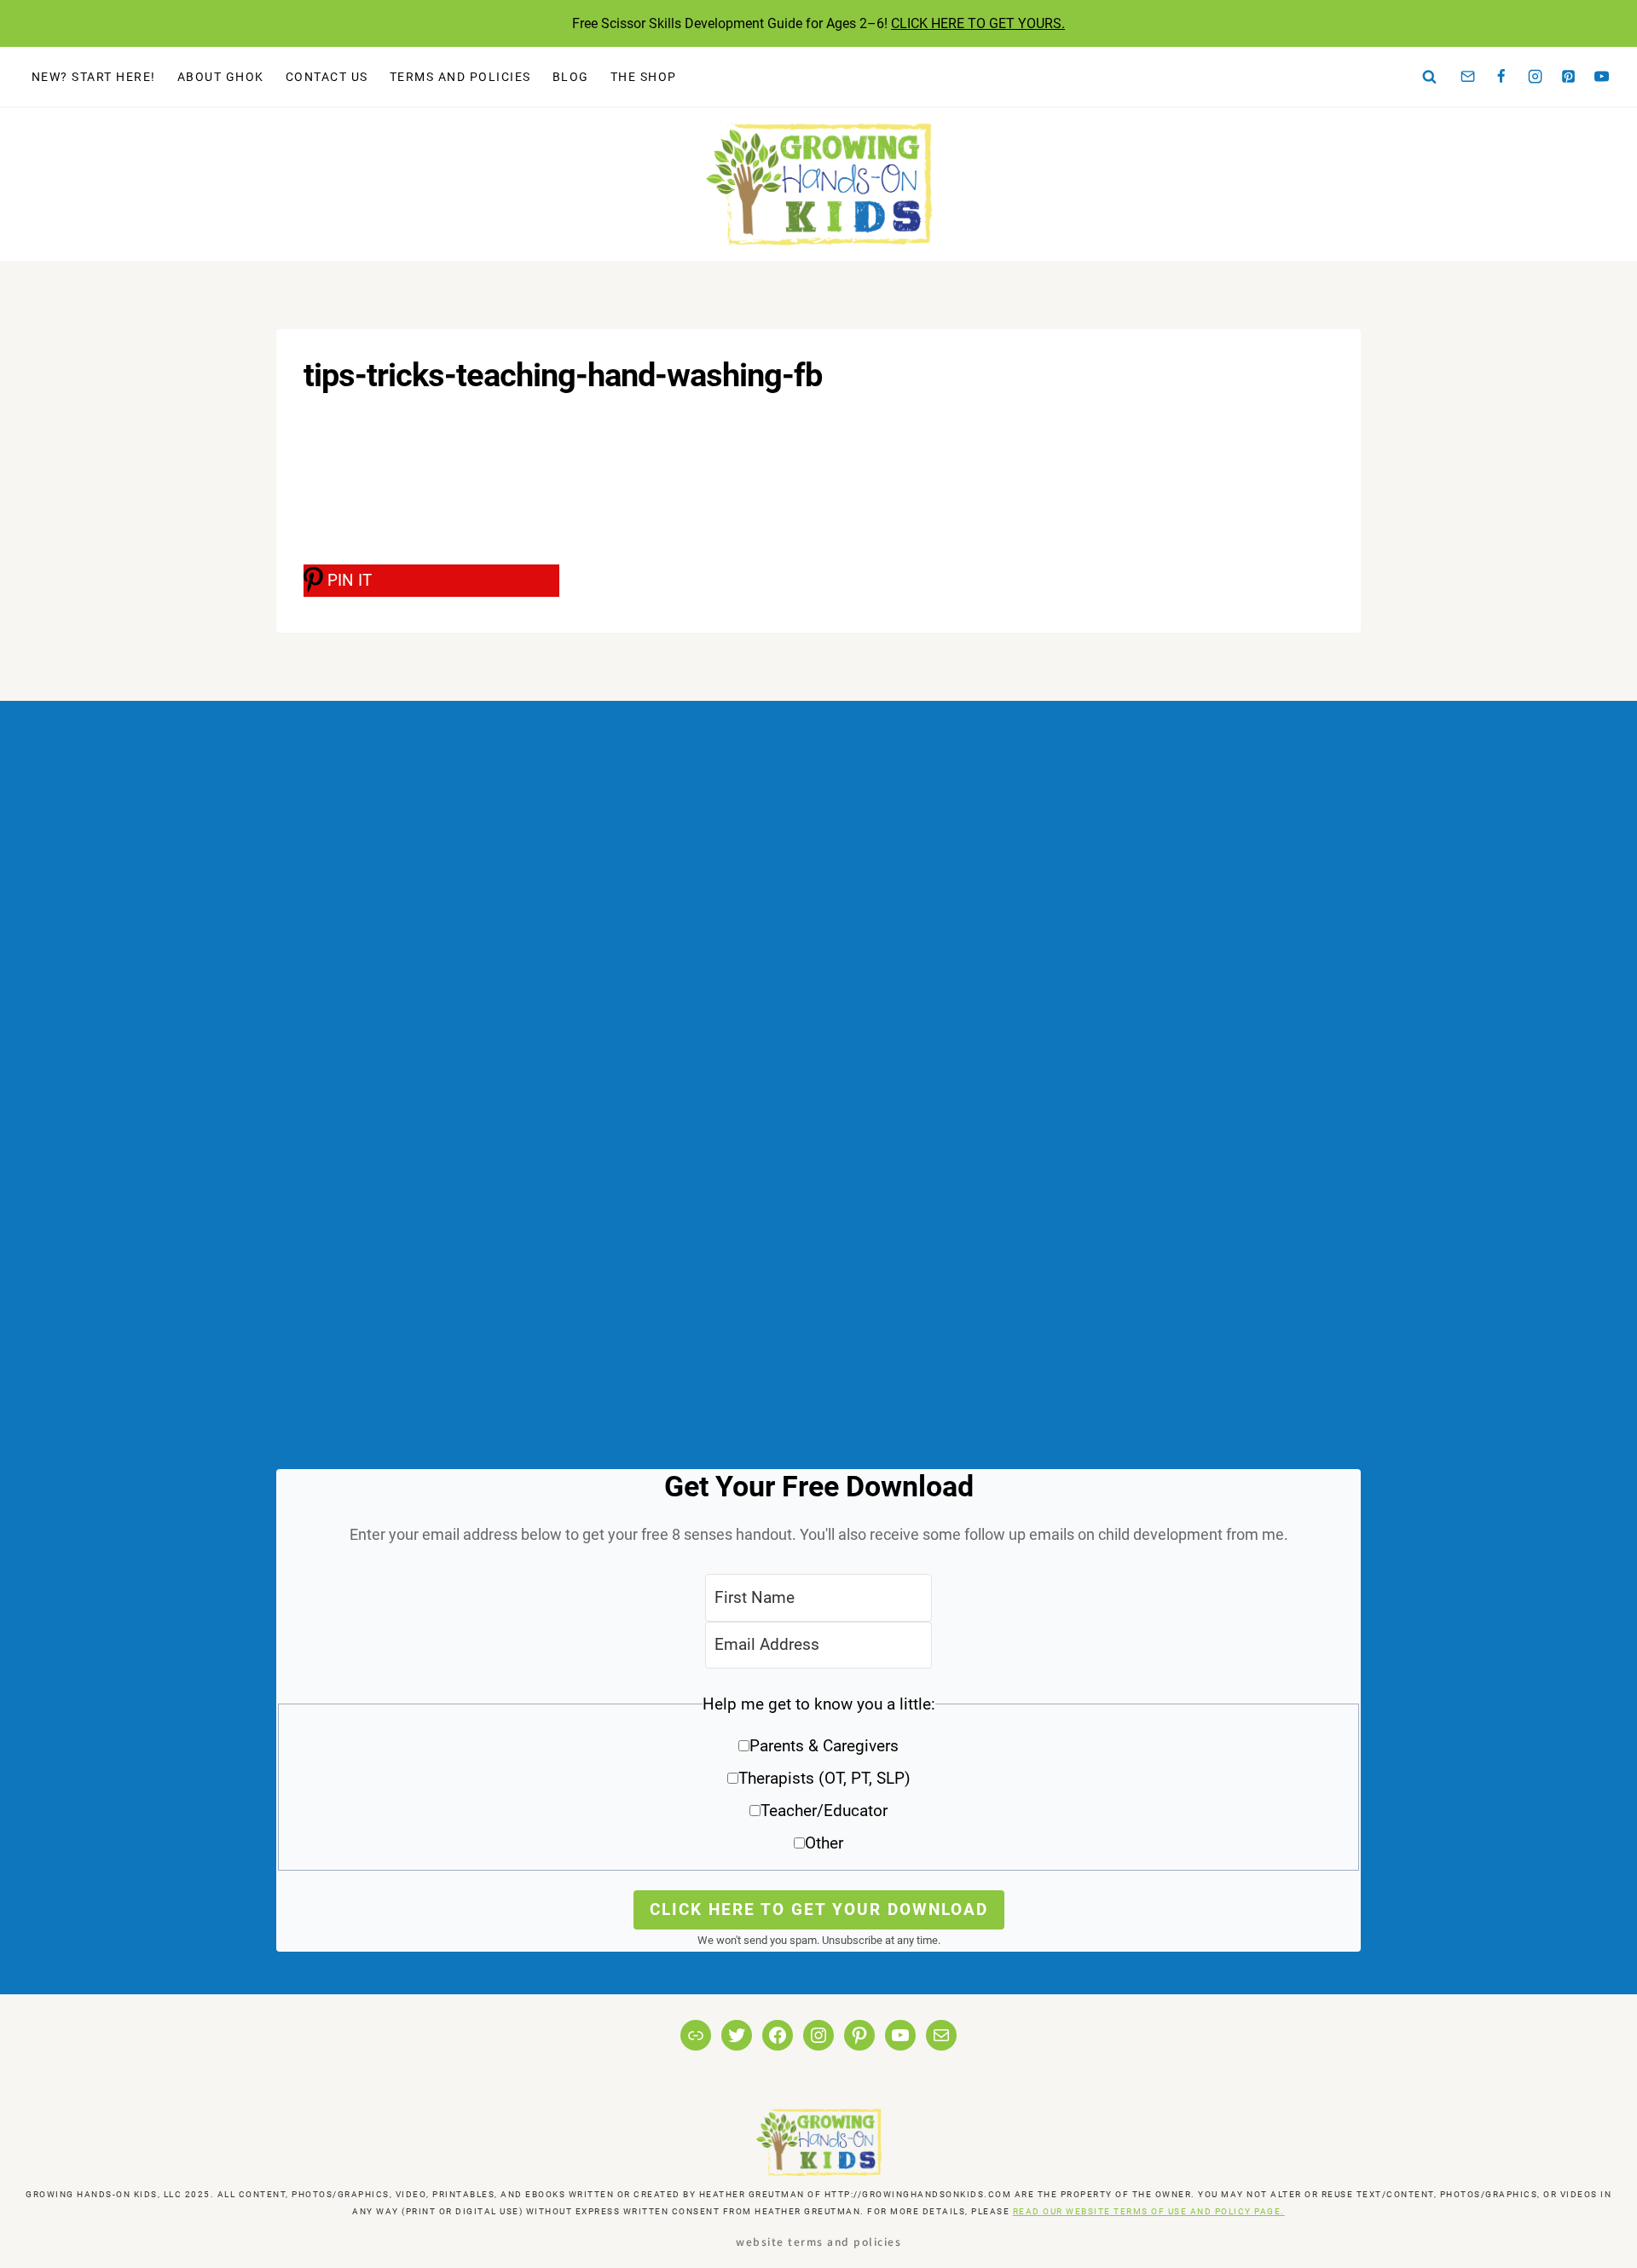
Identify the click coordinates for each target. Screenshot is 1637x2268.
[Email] (1468, 77)
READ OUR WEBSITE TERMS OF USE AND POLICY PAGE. (1149, 2211)
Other (824, 1843)
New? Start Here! (94, 77)
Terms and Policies (460, 77)
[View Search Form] (1430, 77)
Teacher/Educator (824, 1811)
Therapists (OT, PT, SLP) (824, 1778)
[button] (818, 1780)
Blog (571, 77)
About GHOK (221, 77)
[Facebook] (1501, 77)
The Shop (644, 77)
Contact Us (327, 77)
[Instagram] (1535, 77)
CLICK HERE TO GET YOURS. (978, 23)
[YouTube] (1602, 77)
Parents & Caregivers (824, 1746)
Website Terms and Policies (818, 2241)
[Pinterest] (1569, 77)
